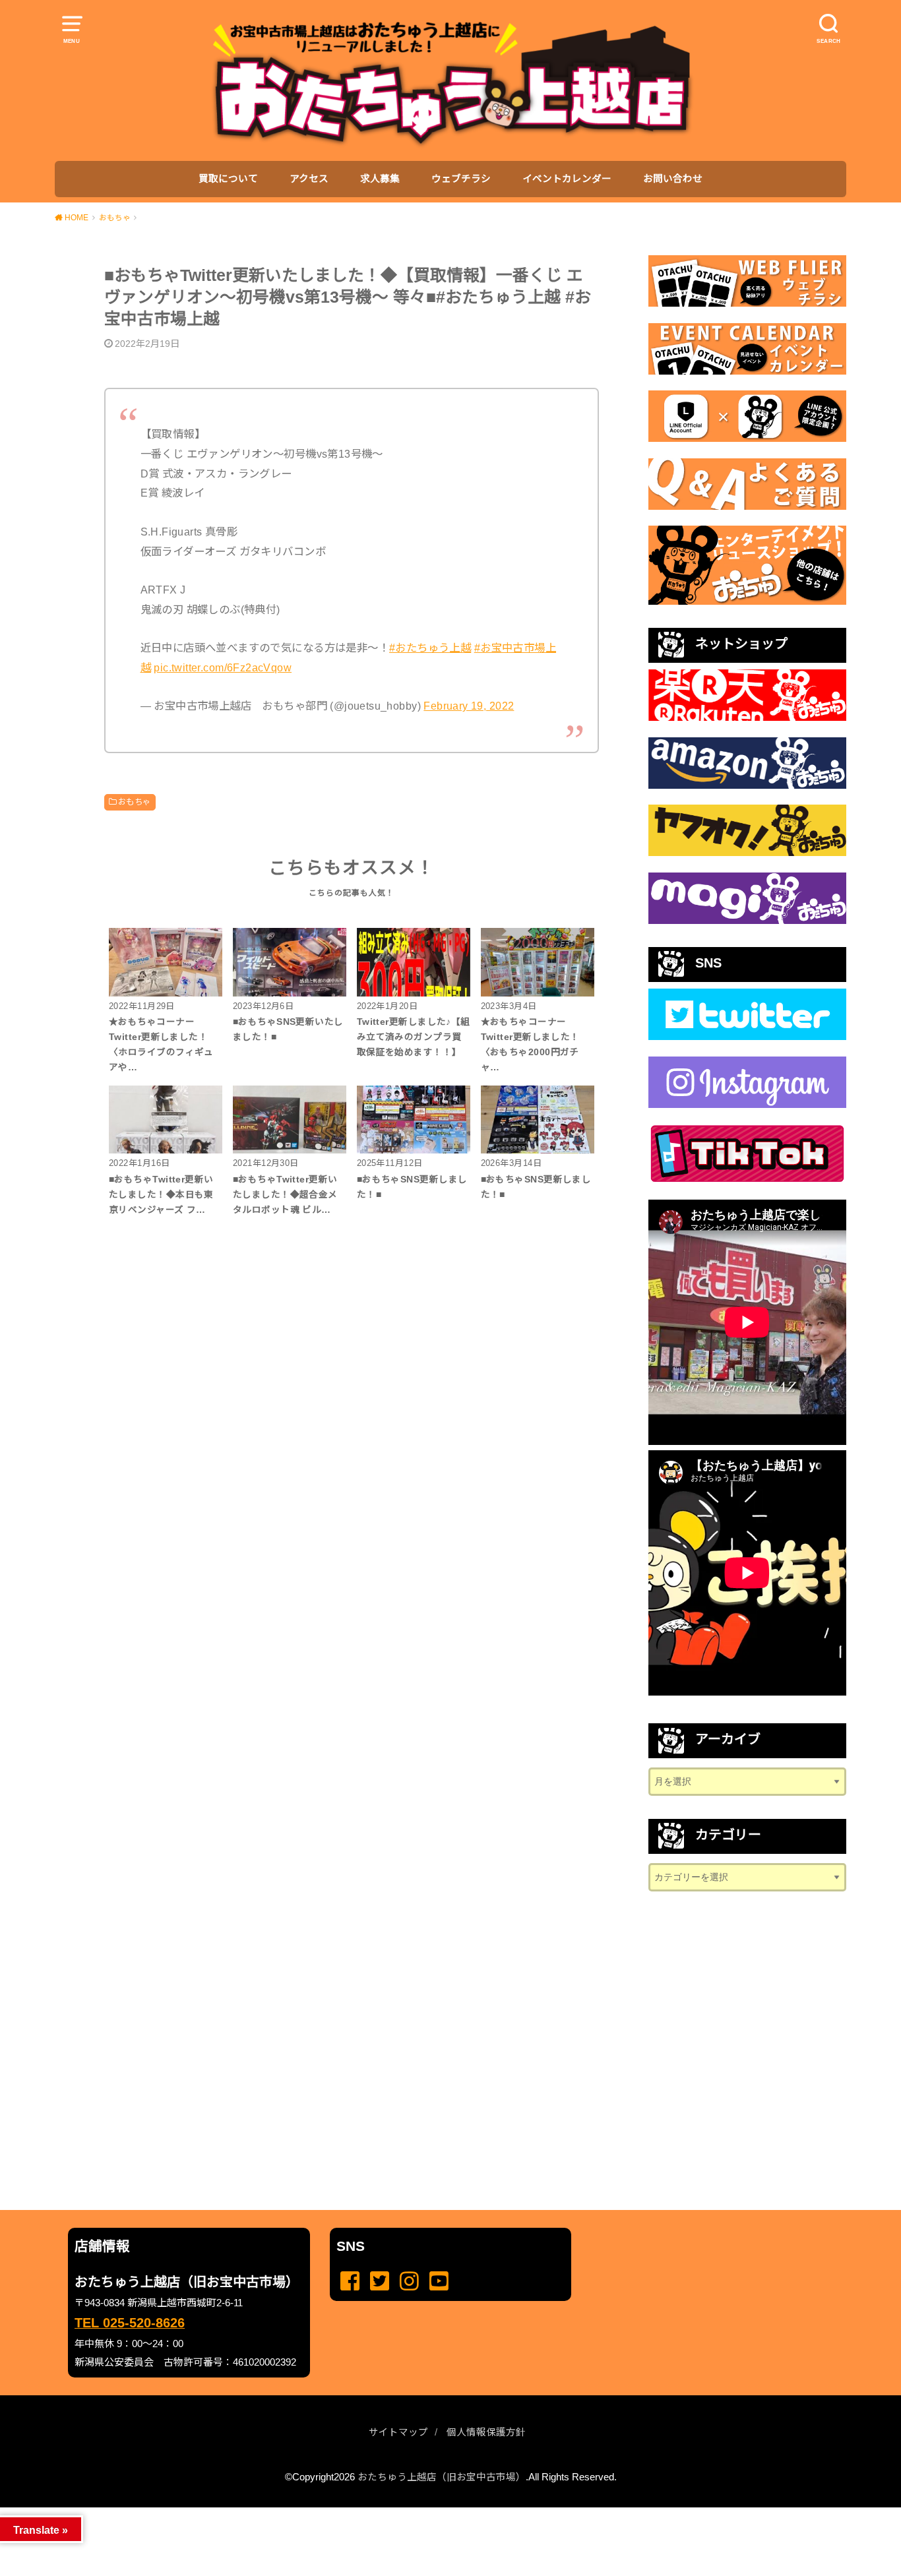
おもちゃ (135, 802)
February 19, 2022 (469, 706)
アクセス (309, 179)
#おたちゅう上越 (430, 648)
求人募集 (380, 179)
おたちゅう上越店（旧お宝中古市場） (442, 2477)
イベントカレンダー (567, 179)
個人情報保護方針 (486, 2432)
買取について (228, 179)
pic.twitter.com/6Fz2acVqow (223, 667)
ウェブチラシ (461, 179)
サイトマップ (398, 2432)
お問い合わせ (673, 179)
